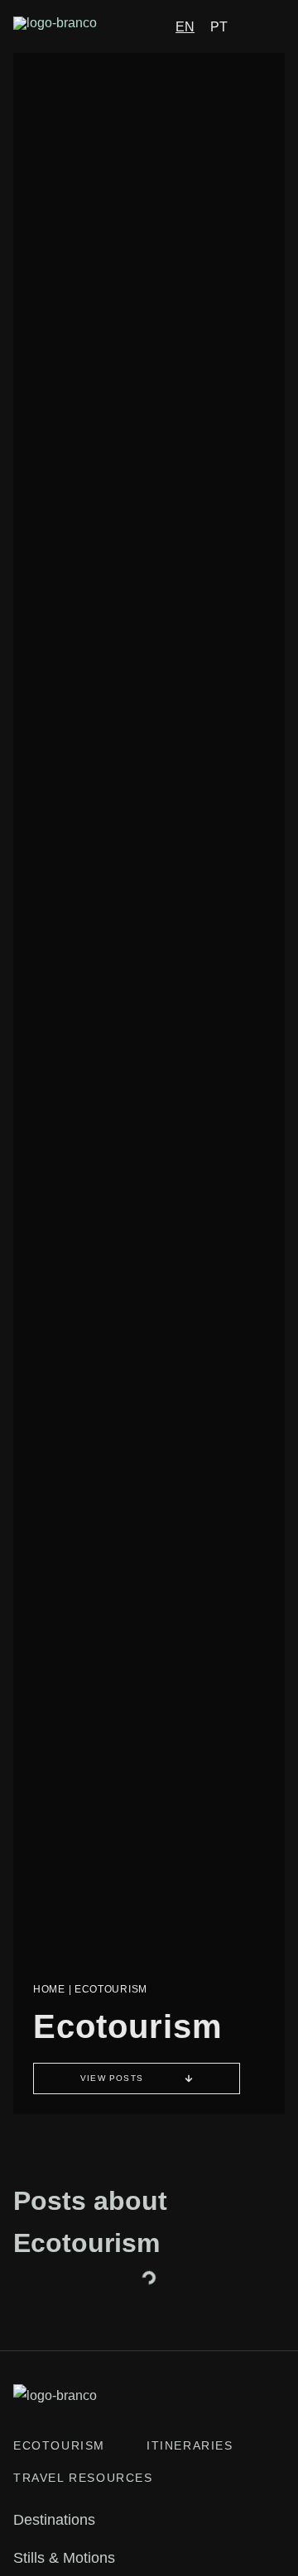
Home (49, 1989)
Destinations (54, 2520)
